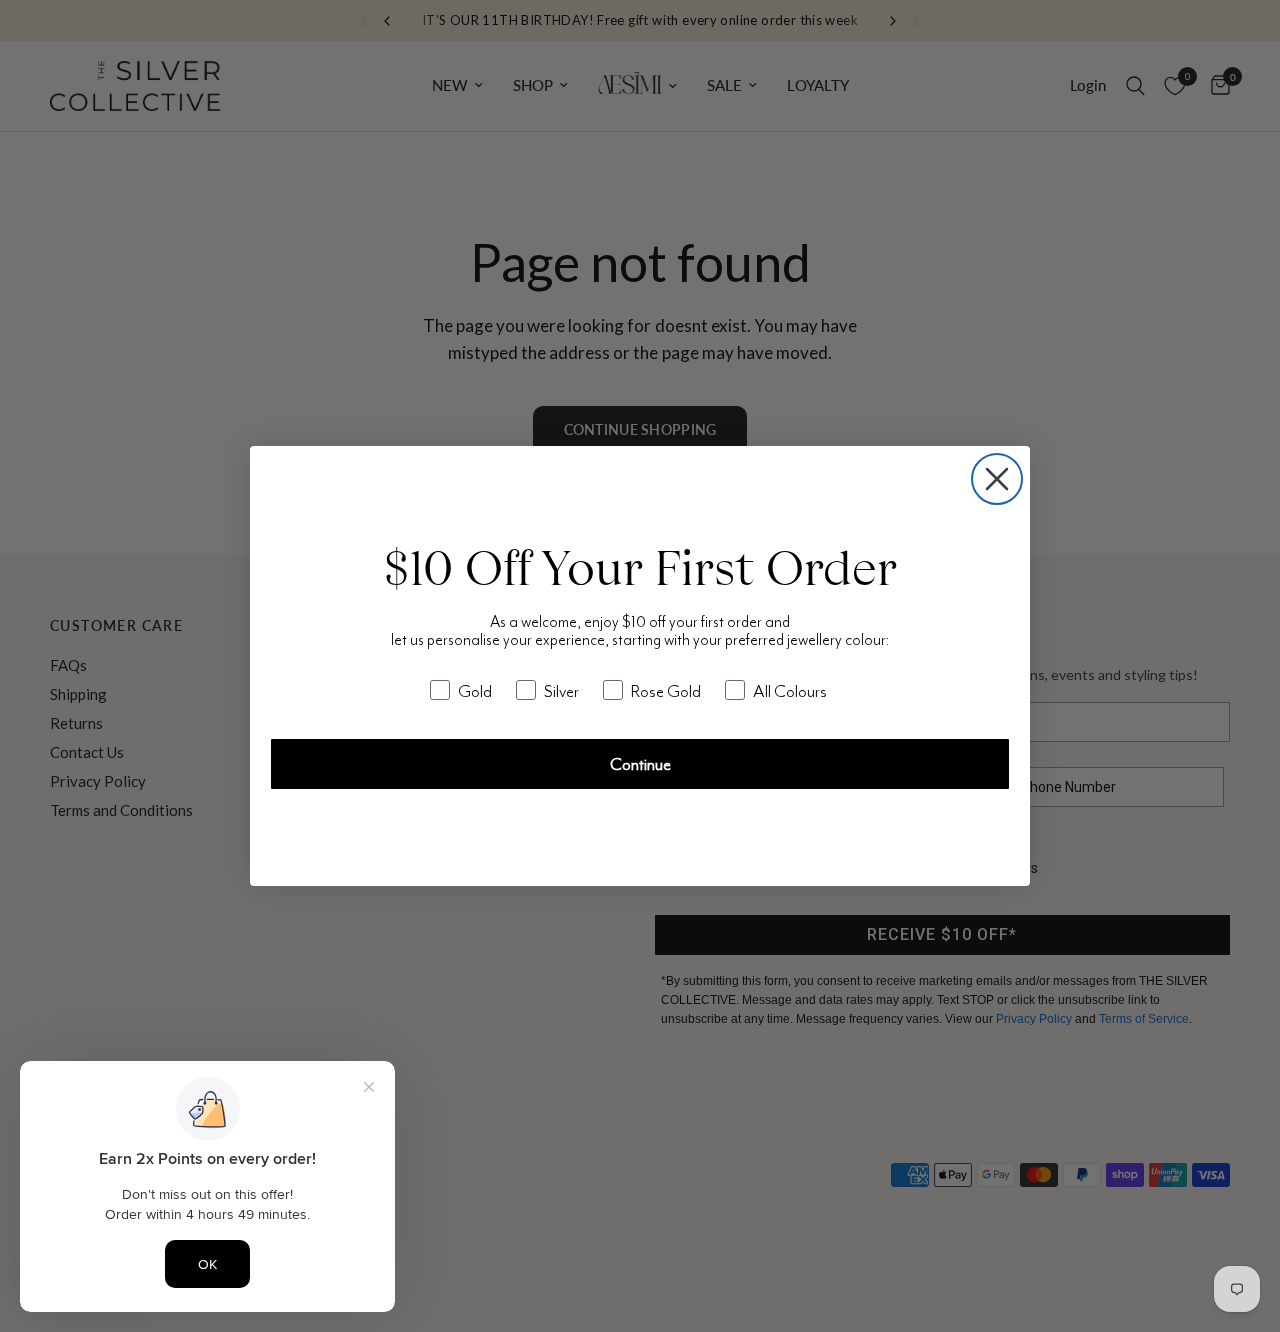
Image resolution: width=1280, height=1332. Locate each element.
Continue (640, 764)
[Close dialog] (997, 479)
